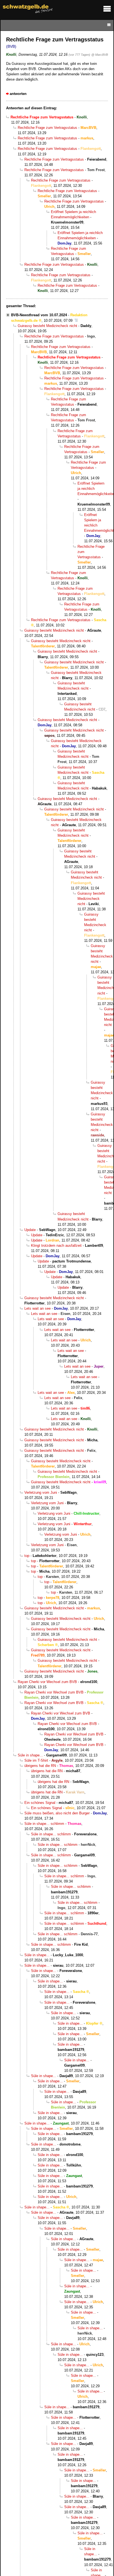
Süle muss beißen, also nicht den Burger (57, 1813)
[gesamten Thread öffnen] (76, 321)
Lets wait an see (37, 1308)
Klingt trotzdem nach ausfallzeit (56, 1246)
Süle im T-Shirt (36, 1760)
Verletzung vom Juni (41, 1492)
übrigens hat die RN (40, 1766)
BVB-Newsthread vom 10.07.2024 (39, 315)
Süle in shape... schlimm (44, 1824)
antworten (18, 94)
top (27, 1556)
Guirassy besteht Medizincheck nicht (47, 326)
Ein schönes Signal (40, 1803)
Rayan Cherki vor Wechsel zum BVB (47, 1682)
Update (30, 1230)
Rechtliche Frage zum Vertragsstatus (47, 128)
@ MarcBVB (100, 55)
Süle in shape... (30, 1755)
